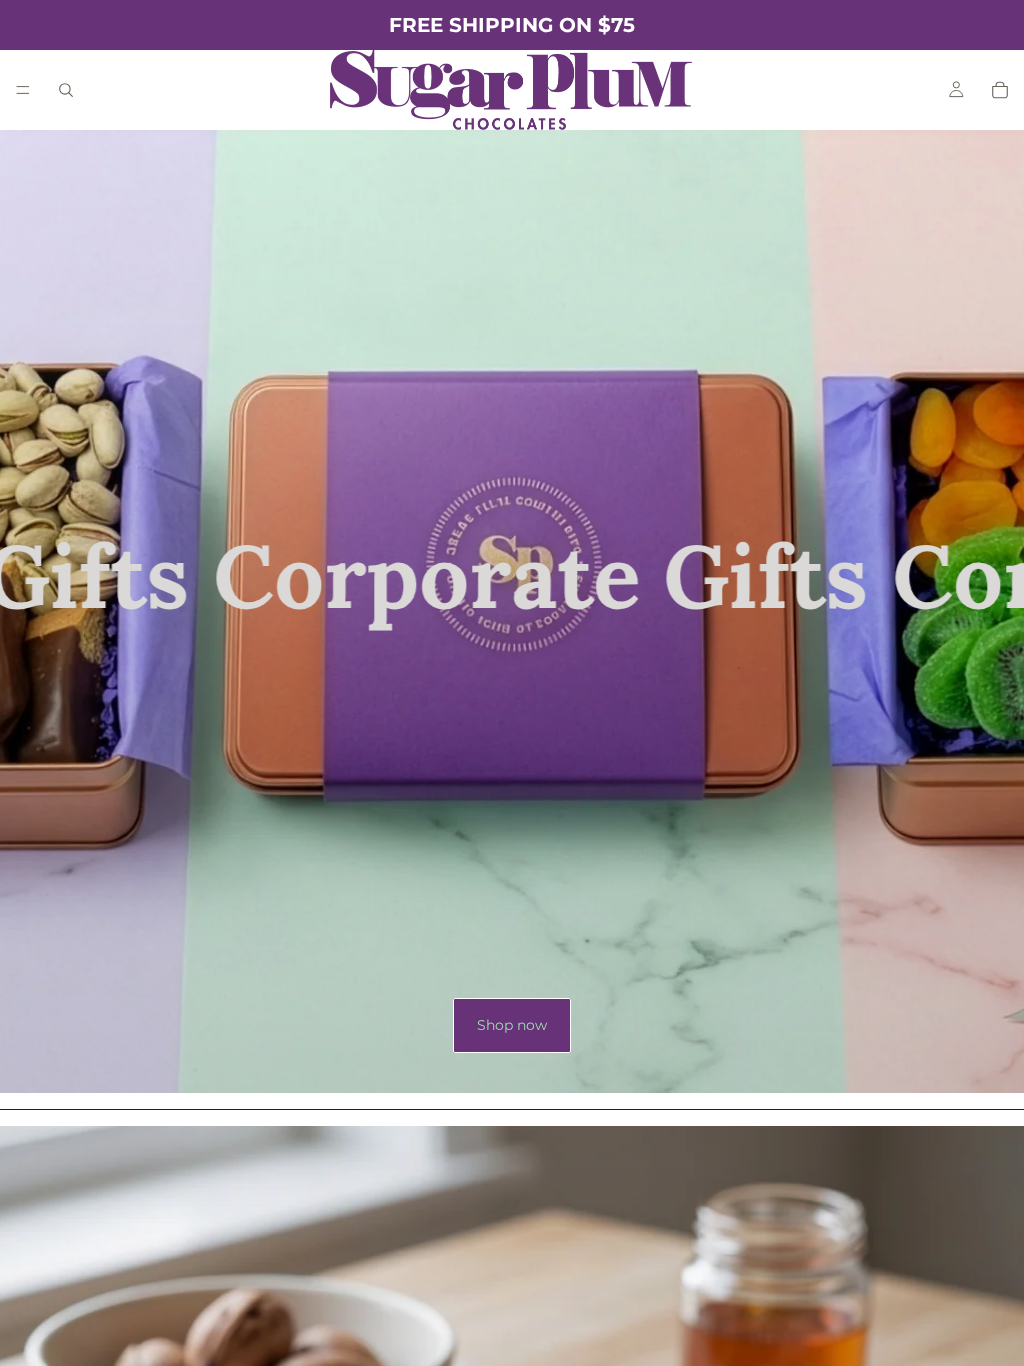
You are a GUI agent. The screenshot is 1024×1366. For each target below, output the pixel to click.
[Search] (66, 90)
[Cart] (1000, 90)
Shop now (512, 1025)
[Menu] (23, 90)
